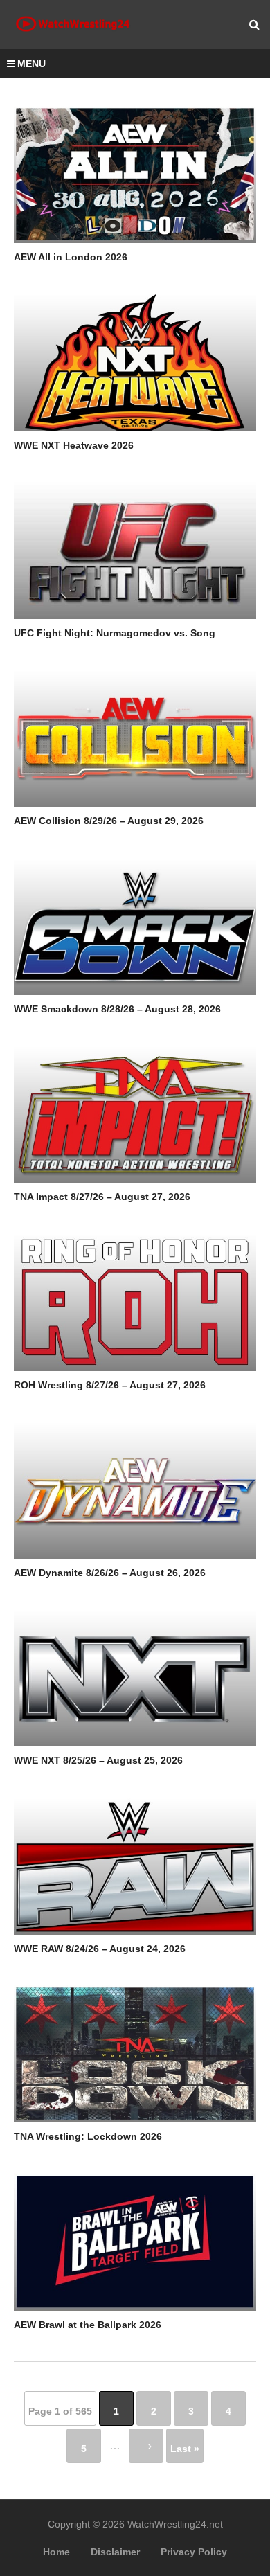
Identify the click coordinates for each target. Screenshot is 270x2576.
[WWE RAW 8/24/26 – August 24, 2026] (135, 1866)
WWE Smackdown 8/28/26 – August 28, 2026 (117, 1009)
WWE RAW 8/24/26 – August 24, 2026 (100, 1949)
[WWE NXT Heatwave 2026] (135, 362)
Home (56, 2552)
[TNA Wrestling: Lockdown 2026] (135, 2054)
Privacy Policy (194, 2552)
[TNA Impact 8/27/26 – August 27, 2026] (135, 1114)
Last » (185, 2449)
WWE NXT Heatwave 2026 (74, 445)
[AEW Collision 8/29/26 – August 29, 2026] (135, 738)
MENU (31, 64)
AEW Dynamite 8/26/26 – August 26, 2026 (110, 1573)
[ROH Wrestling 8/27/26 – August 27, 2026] (135, 1302)
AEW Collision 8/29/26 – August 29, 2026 (109, 821)
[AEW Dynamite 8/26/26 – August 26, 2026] (135, 1490)
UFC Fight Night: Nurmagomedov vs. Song (115, 633)
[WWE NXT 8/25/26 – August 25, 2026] (135, 1678)
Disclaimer (115, 2552)
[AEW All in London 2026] (135, 175)
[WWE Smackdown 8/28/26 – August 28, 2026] (135, 927)
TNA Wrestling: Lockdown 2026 (88, 2136)
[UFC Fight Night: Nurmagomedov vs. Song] (135, 551)
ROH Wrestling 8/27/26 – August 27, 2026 (110, 1385)
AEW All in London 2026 (71, 257)
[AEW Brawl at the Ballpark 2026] (135, 2242)
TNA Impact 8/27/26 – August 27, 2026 (102, 1197)
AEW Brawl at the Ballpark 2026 (88, 2325)
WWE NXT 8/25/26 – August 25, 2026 (98, 1760)
